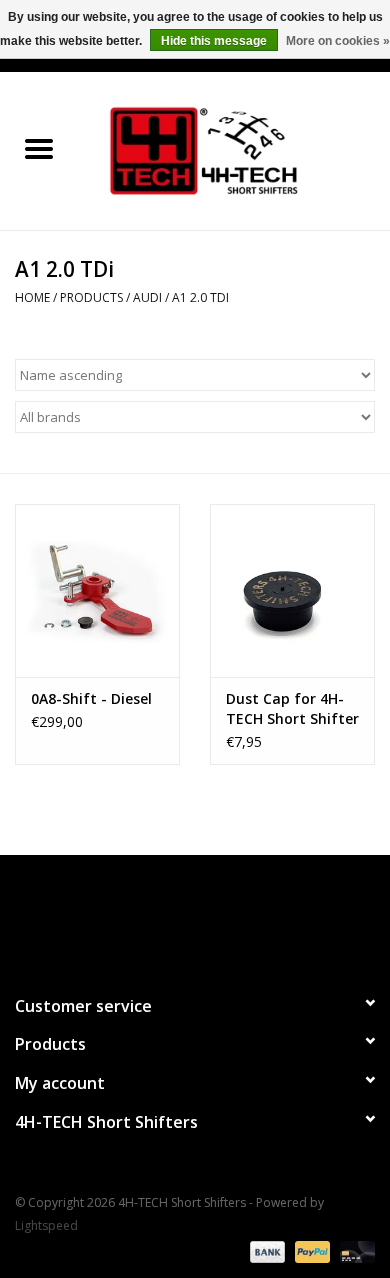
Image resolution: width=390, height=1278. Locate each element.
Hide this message (214, 41)
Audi (147, 297)
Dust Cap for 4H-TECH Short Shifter (292, 708)
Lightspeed (46, 1225)
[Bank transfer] (265, 1250)
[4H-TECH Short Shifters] (234, 149)
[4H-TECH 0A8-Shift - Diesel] (97, 590)
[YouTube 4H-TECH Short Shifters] (195, 916)
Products (91, 297)
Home (32, 297)
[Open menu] (39, 148)
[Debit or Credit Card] (354, 1250)
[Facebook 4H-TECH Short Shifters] (159, 916)
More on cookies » (338, 41)
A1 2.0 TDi (200, 297)
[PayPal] (310, 1250)
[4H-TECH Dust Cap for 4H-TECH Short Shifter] (292, 590)
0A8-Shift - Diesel (91, 698)
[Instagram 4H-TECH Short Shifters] (231, 916)
